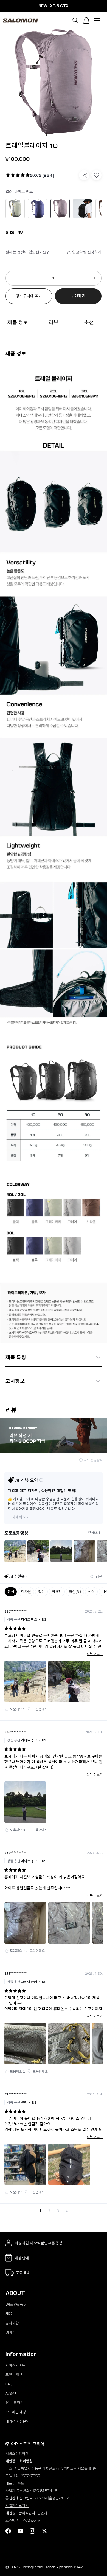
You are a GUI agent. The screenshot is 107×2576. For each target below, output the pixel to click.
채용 (9, 2314)
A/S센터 (12, 2393)
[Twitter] (44, 2531)
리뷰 (53, 322)
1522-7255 (30, 2476)
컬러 (19, 192)
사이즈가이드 (15, 2365)
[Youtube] (20, 2531)
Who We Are (16, 2304)
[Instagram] (32, 2531)
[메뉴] (97, 21)
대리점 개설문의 (17, 2421)
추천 (89, 322)
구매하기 (78, 296)
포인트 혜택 (14, 2375)
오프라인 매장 (16, 2412)
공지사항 (12, 2323)
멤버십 (10, 2332)
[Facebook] (8, 2531)
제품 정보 (18, 322)
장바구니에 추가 (29, 296)
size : (11, 232)
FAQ (9, 2384)
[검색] (75, 21)
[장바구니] (86, 21)
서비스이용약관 (17, 2454)
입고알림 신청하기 (87, 252)
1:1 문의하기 (15, 2403)
